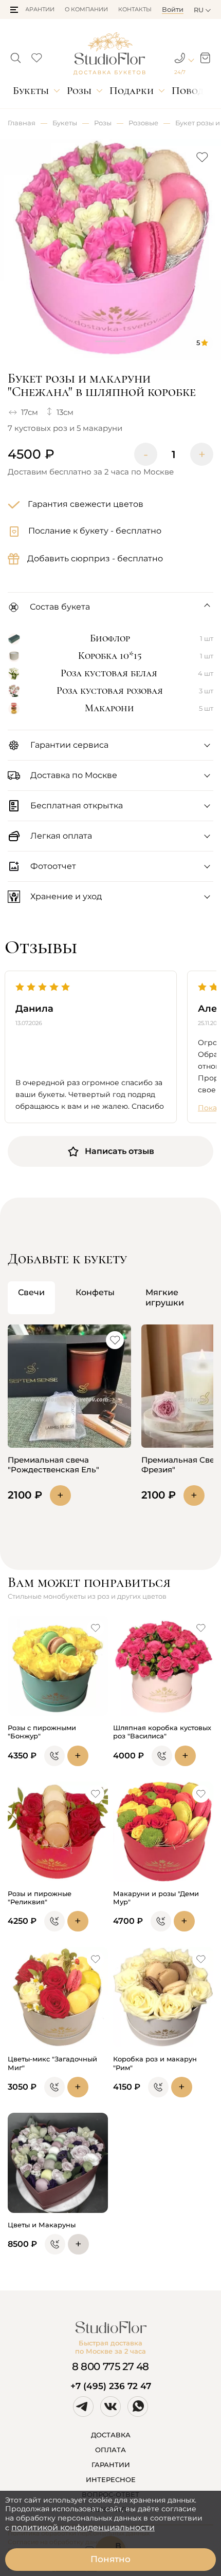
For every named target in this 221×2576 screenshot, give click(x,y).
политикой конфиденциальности (83, 2527)
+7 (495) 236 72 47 (111, 2386)
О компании (86, 9)
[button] (14, 10)
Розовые (143, 123)
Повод (188, 91)
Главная (22, 123)
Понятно (110, 2559)
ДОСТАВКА (111, 2435)
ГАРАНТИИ (111, 2465)
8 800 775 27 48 (110, 2366)
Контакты (135, 9)
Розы (79, 91)
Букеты (31, 91)
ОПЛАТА (110, 2450)
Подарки (132, 91)
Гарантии (39, 9)
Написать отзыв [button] (119, 1151)
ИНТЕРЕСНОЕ (111, 2479)
